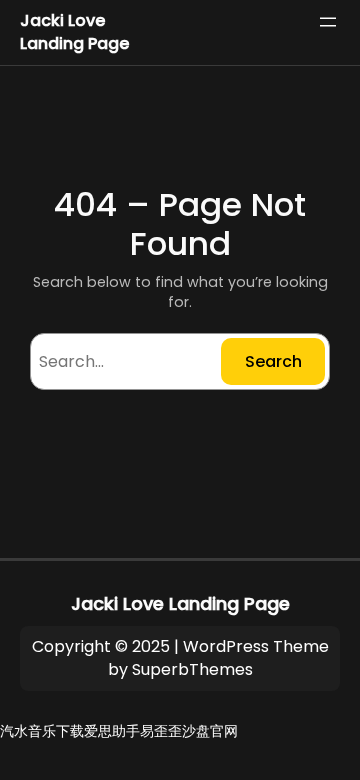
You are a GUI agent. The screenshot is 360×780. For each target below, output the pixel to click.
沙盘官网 (210, 731)
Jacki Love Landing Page (74, 32)
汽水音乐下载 (42, 731)
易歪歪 (161, 731)
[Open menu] (328, 22)
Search (273, 361)
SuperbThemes (192, 669)
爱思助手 (112, 731)
